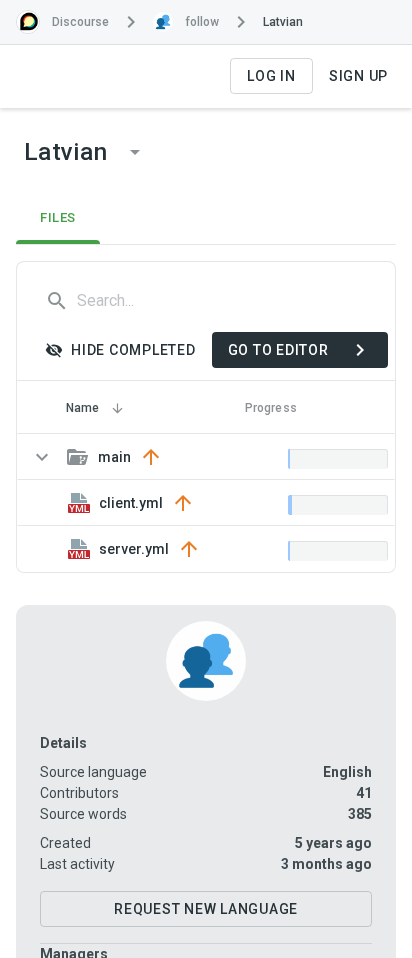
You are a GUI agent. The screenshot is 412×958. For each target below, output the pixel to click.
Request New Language (206, 909)
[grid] (206, 503)
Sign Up (358, 76)
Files (58, 217)
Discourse (80, 22)
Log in (271, 76)
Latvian (283, 22)
